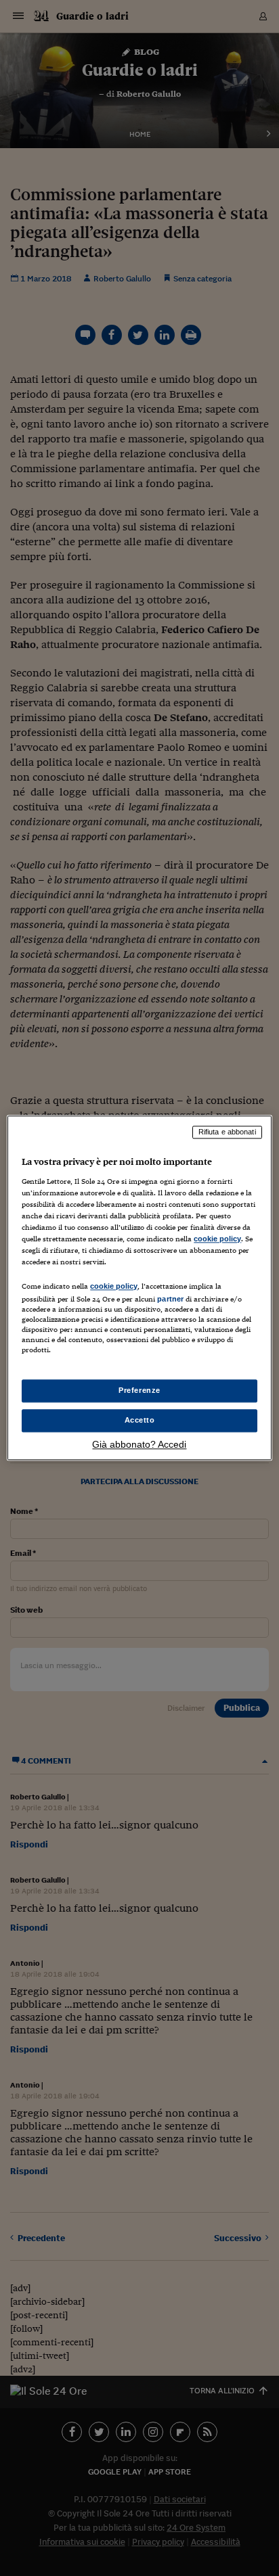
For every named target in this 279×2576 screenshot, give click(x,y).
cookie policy (217, 1239)
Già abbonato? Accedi (139, 1445)
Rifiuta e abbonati (227, 1132)
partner (170, 1299)
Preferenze (139, 1391)
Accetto (140, 1421)
